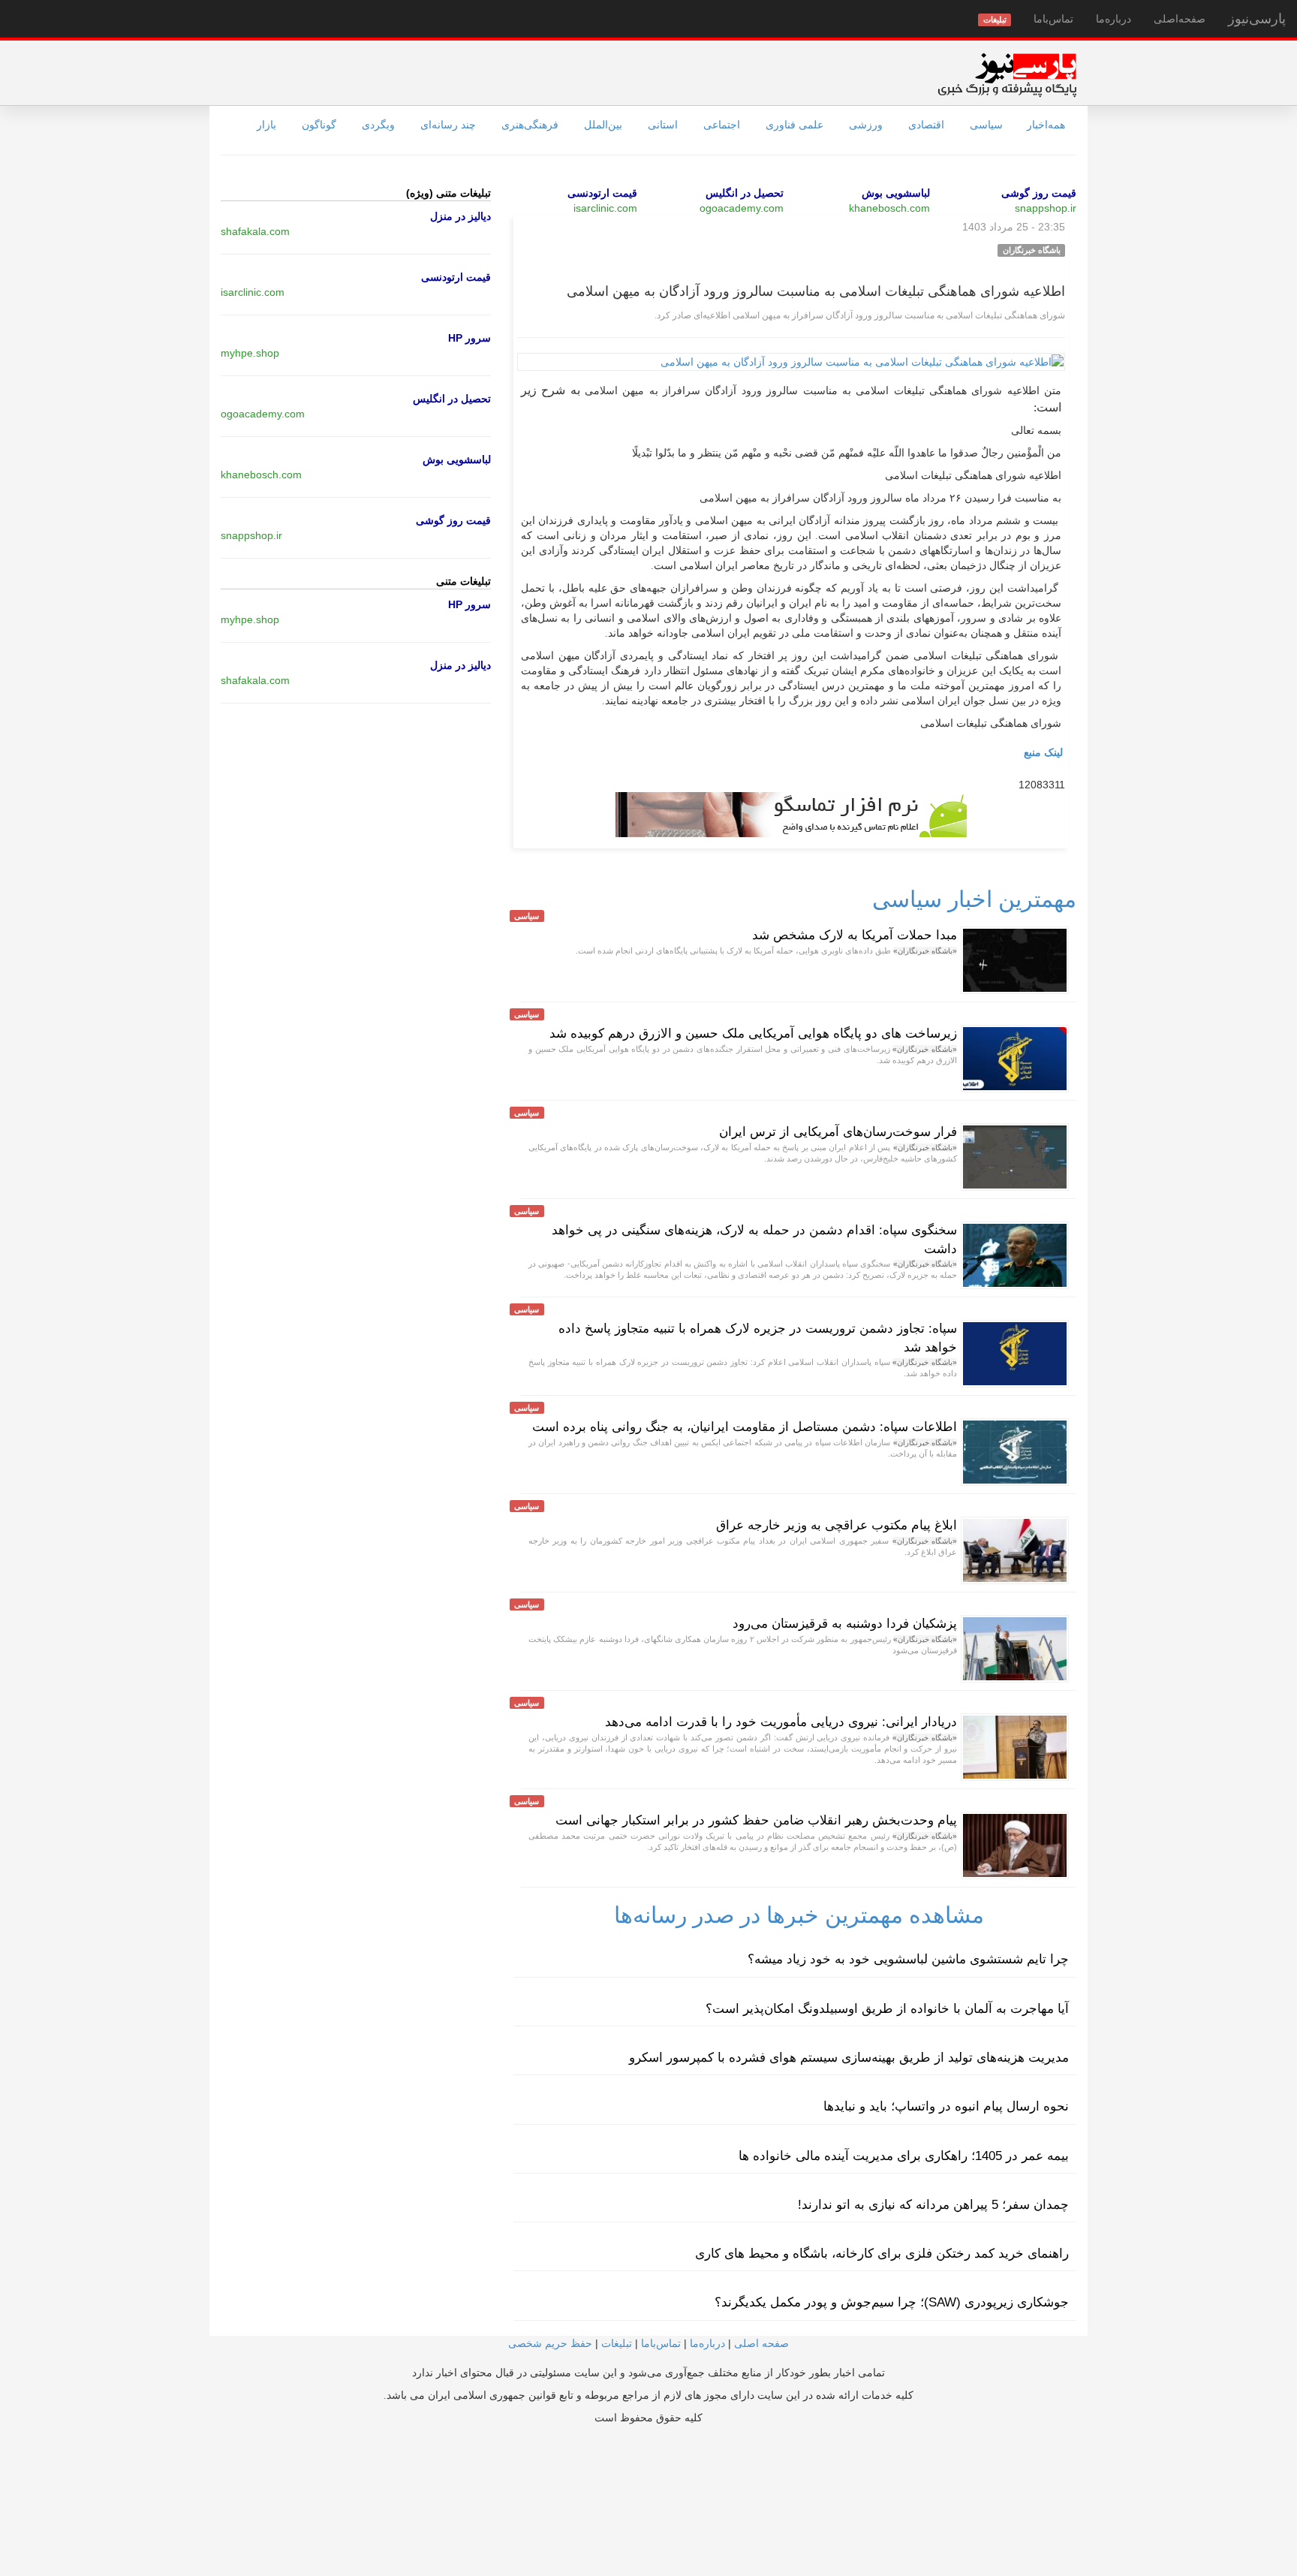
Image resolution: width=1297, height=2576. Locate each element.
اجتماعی (722, 125)
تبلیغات (617, 2343)
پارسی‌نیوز (1257, 19)
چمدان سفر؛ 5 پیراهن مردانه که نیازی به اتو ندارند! (933, 2205)
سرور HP (469, 338)
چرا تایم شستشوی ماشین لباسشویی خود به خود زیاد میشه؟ (908, 1959)
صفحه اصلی (761, 2343)
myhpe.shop (250, 353)
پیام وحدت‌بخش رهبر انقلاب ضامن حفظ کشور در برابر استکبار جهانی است (756, 1820)
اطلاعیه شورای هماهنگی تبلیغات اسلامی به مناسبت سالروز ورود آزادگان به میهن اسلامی (816, 291)
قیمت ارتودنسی (602, 193)
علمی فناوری (794, 125)
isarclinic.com (605, 208)
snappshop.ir (1046, 208)
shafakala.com (255, 231)
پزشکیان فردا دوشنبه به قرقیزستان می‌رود (845, 1624)
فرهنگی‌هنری (530, 125)
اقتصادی (926, 125)
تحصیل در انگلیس (745, 193)
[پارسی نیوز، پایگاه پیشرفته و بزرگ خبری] (1007, 74)
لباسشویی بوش (896, 193)
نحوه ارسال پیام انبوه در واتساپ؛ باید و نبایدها (946, 2106)
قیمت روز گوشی (1039, 193)
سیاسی (986, 125)
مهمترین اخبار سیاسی (974, 899)
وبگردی (378, 125)
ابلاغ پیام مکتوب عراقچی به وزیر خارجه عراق (837, 1525)
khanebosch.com (889, 208)
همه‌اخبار (1046, 125)
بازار (266, 125)
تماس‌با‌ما (1053, 19)
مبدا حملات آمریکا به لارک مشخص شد (855, 935)
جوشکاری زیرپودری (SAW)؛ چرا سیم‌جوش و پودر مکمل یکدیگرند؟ (892, 2302)
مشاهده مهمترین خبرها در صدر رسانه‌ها (799, 1915)
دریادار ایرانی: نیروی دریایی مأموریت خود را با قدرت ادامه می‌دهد (781, 1722)
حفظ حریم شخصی (550, 2343)
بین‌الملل (603, 125)
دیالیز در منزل (460, 216)
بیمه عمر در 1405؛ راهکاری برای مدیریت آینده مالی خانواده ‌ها (904, 2156)
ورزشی (866, 125)
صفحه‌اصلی (1180, 19)
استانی (663, 125)
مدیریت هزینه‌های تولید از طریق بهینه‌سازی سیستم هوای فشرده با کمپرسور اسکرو (849, 2058)
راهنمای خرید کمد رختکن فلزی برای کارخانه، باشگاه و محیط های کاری (882, 2254)
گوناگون (319, 125)
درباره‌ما (1113, 19)
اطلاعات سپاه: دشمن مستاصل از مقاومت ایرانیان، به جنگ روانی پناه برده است (745, 1427)
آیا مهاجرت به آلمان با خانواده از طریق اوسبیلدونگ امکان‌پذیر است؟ (887, 2009)
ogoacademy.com (742, 208)
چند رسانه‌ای (448, 125)
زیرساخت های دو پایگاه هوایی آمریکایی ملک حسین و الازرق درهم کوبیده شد (753, 1033)
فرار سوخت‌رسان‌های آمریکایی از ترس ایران (838, 1132)
